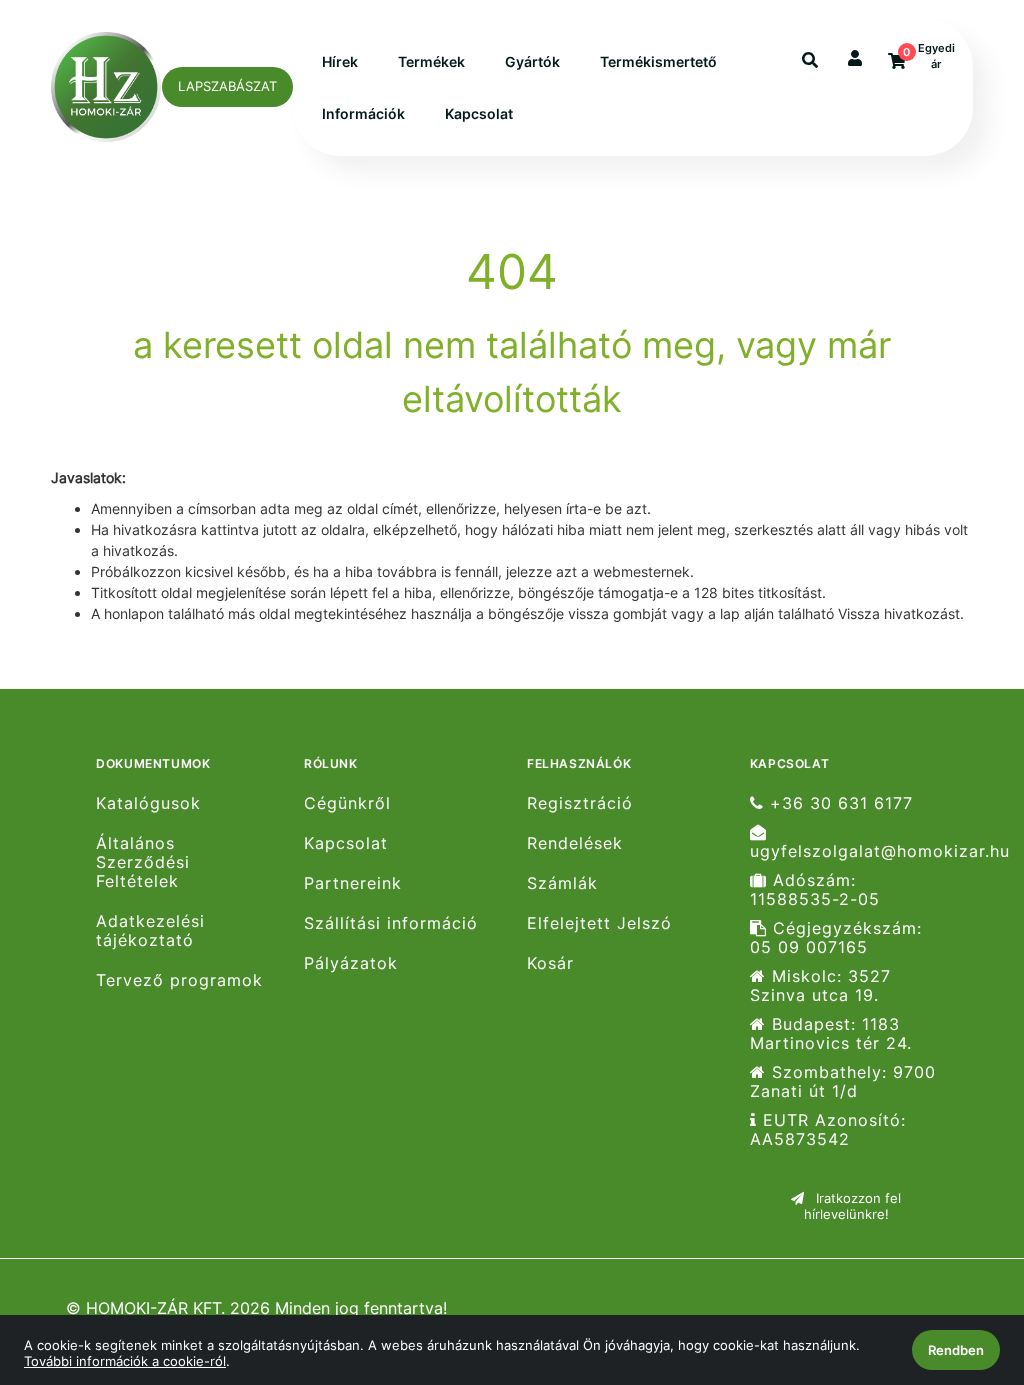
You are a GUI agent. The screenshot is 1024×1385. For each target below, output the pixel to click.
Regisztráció (580, 803)
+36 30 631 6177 (838, 803)
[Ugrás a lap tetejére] (963, 1264)
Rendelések (575, 843)
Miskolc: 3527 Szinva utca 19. (820, 986)
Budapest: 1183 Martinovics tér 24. (831, 1034)
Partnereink (353, 883)
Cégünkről (347, 803)
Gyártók (532, 61)
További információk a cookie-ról (125, 1361)
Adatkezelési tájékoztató (150, 931)
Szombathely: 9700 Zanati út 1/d (843, 1082)
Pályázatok (351, 963)
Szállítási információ (391, 923)
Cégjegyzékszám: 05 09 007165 (836, 938)
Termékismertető (658, 61)
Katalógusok (148, 803)
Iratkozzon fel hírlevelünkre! (853, 1206)
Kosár (550, 963)
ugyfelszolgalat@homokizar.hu (854, 851)
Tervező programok (179, 980)
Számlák (562, 883)
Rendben (956, 1350)
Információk (363, 113)
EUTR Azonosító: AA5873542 (828, 1130)
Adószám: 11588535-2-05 (815, 890)
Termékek (431, 61)
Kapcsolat (479, 113)
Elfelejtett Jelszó (599, 923)
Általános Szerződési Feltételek (143, 862)
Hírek (340, 61)
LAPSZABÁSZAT (227, 86)
